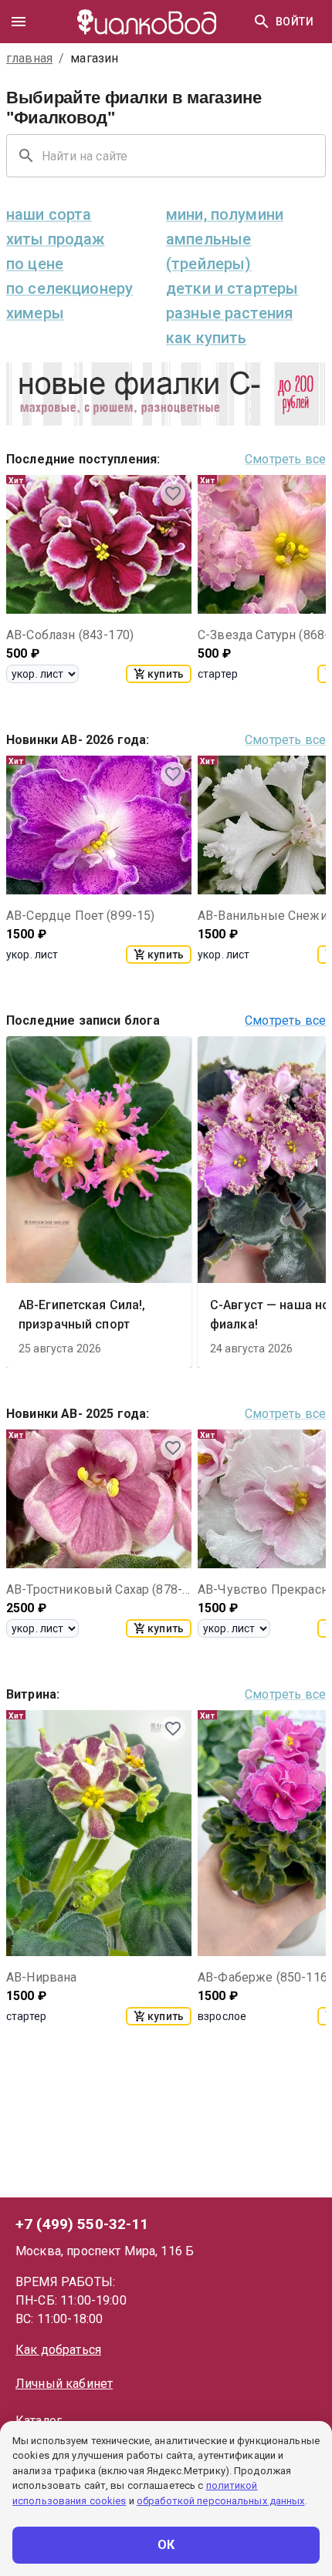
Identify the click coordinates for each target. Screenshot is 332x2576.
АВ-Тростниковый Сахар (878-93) (99, 1589)
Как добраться (58, 2350)
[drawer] (19, 22)
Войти (295, 22)
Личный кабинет (64, 2384)
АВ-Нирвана (42, 1977)
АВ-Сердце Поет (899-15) (80, 916)
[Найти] (262, 22)
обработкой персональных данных (221, 2501)
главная (29, 58)
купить (166, 674)
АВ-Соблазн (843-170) (70, 635)
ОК (166, 2545)
